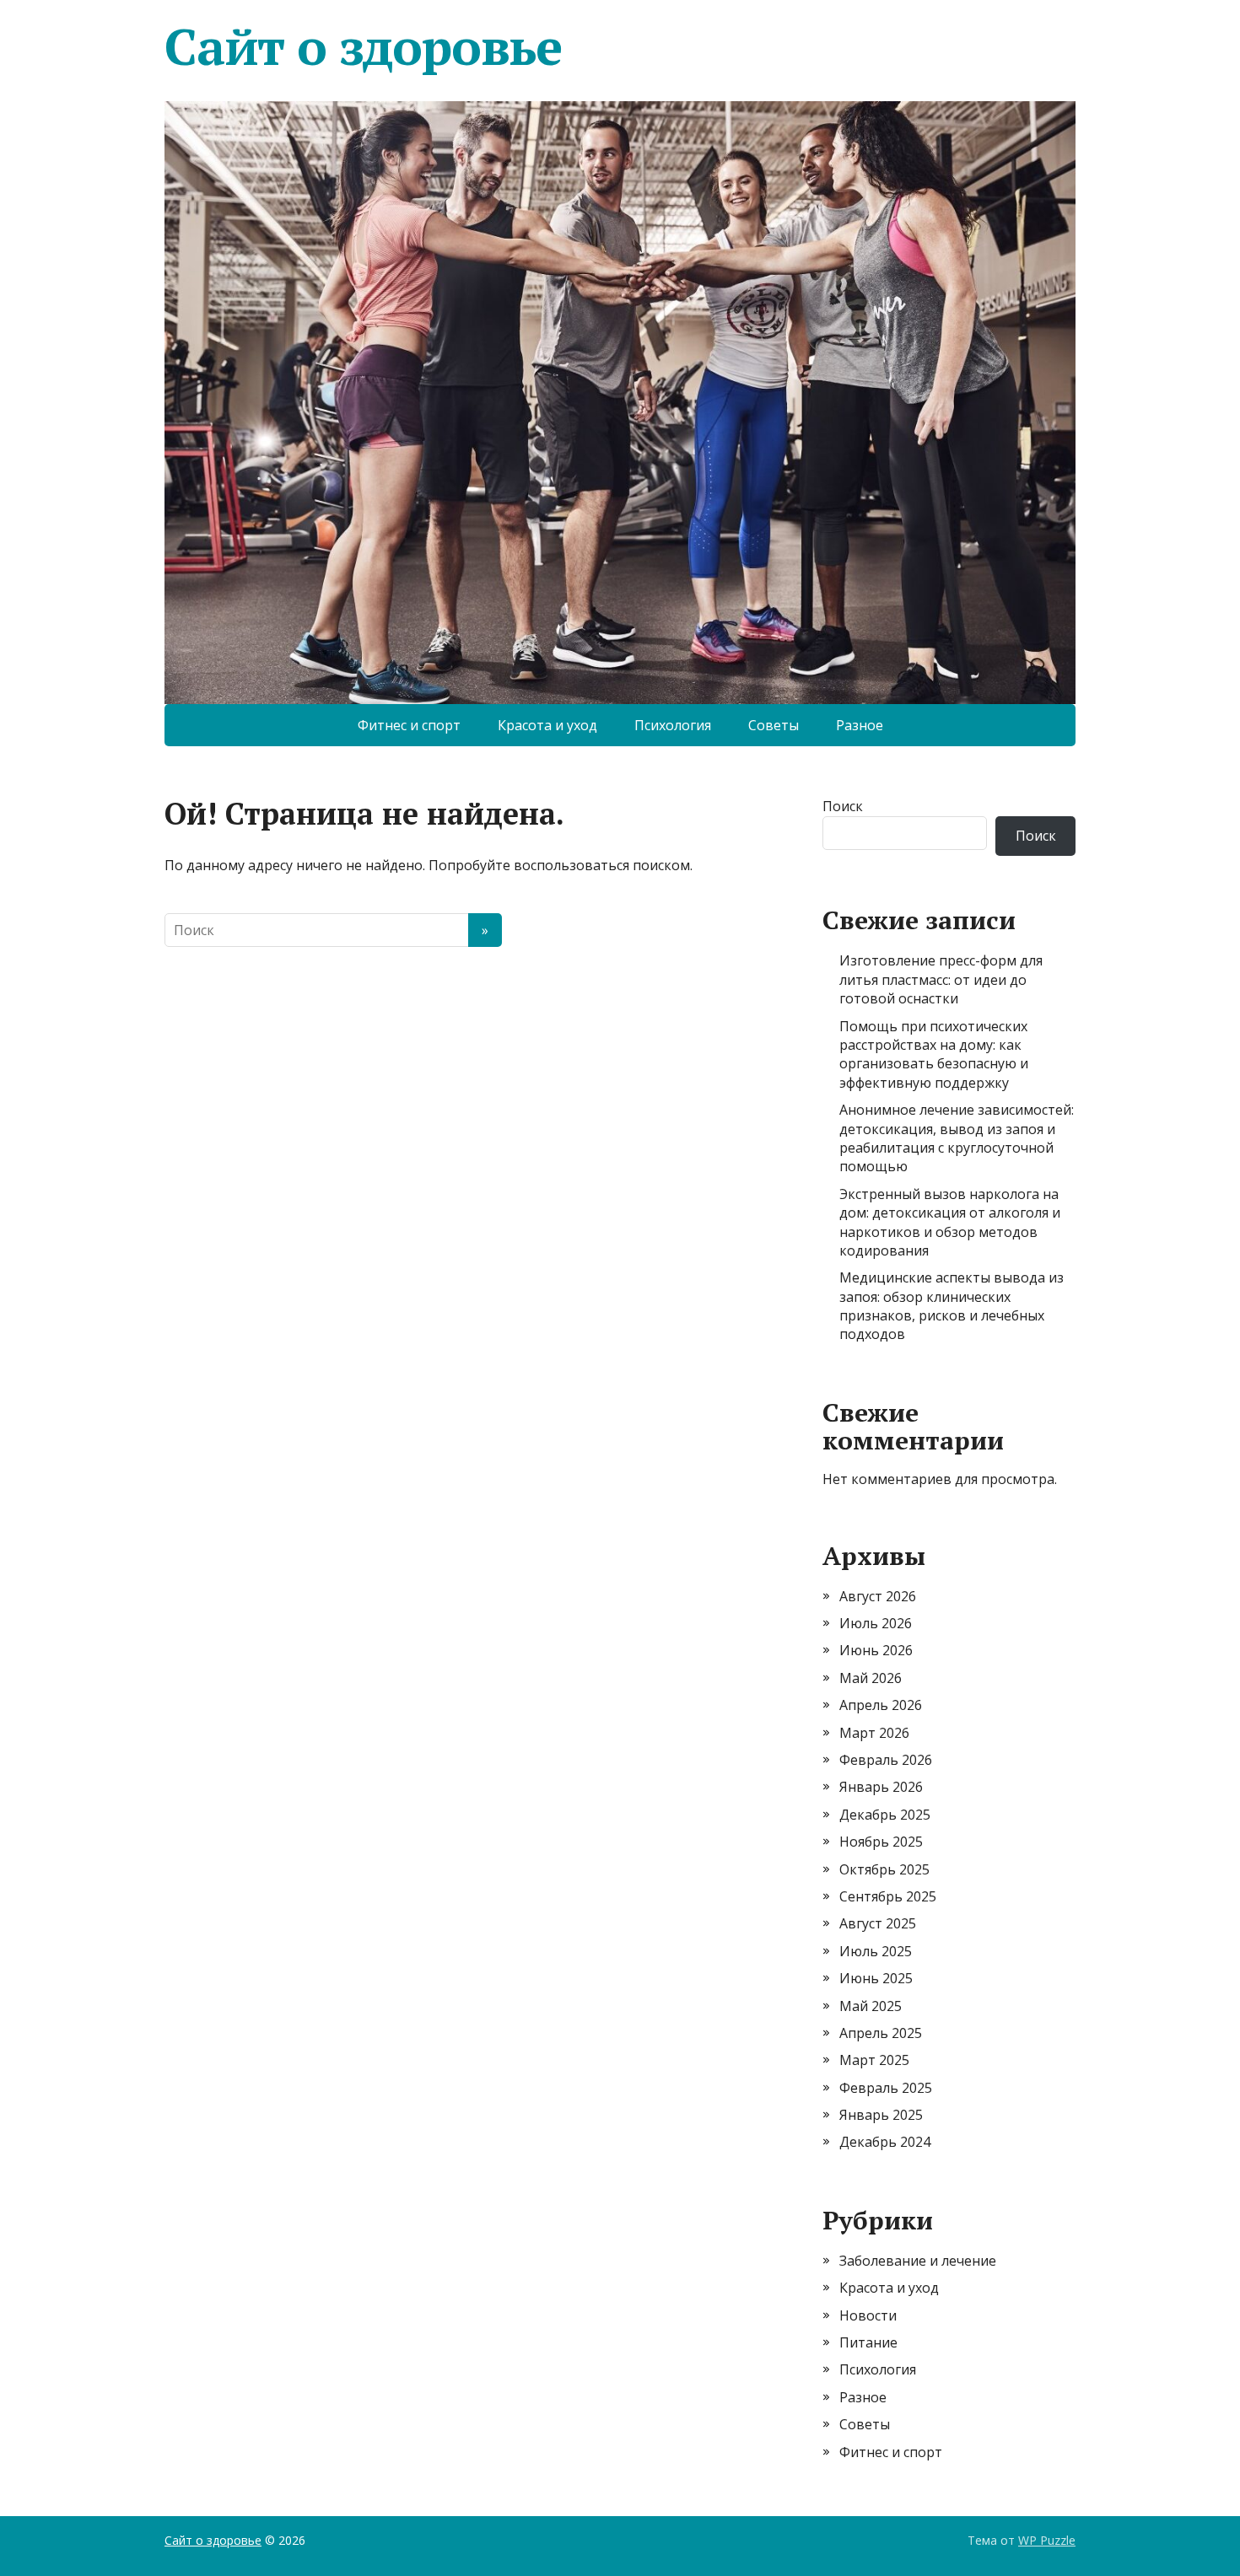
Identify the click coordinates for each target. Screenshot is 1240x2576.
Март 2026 (874, 1733)
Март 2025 (874, 2060)
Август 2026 (878, 1596)
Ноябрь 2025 (881, 1842)
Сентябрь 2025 (888, 1896)
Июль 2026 (876, 1623)
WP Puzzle (1047, 2540)
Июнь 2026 (876, 1650)
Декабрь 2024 (885, 2142)
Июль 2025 (876, 1951)
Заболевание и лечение (918, 2261)
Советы (774, 725)
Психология (673, 725)
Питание (868, 2342)
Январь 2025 (881, 2115)
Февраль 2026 (886, 1760)
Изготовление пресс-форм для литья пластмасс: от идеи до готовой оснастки (941, 979)
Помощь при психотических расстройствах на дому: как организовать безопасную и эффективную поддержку (934, 1054)
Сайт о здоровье (363, 46)
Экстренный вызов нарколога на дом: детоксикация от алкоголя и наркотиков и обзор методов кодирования (950, 1222)
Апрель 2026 (881, 1705)
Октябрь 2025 (884, 1869)
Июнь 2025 (876, 1978)
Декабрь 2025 (885, 1815)
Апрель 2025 (881, 2033)
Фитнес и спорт (409, 725)
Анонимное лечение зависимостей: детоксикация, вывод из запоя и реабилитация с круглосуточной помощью (957, 1138)
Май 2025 (871, 2006)
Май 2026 (871, 1678)
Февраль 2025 (886, 2088)
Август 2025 (878, 1923)
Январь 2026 (881, 1787)
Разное (860, 725)
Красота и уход (547, 725)
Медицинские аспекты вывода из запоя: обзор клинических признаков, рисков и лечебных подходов (952, 1306)
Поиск (843, 806)
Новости (868, 2315)
